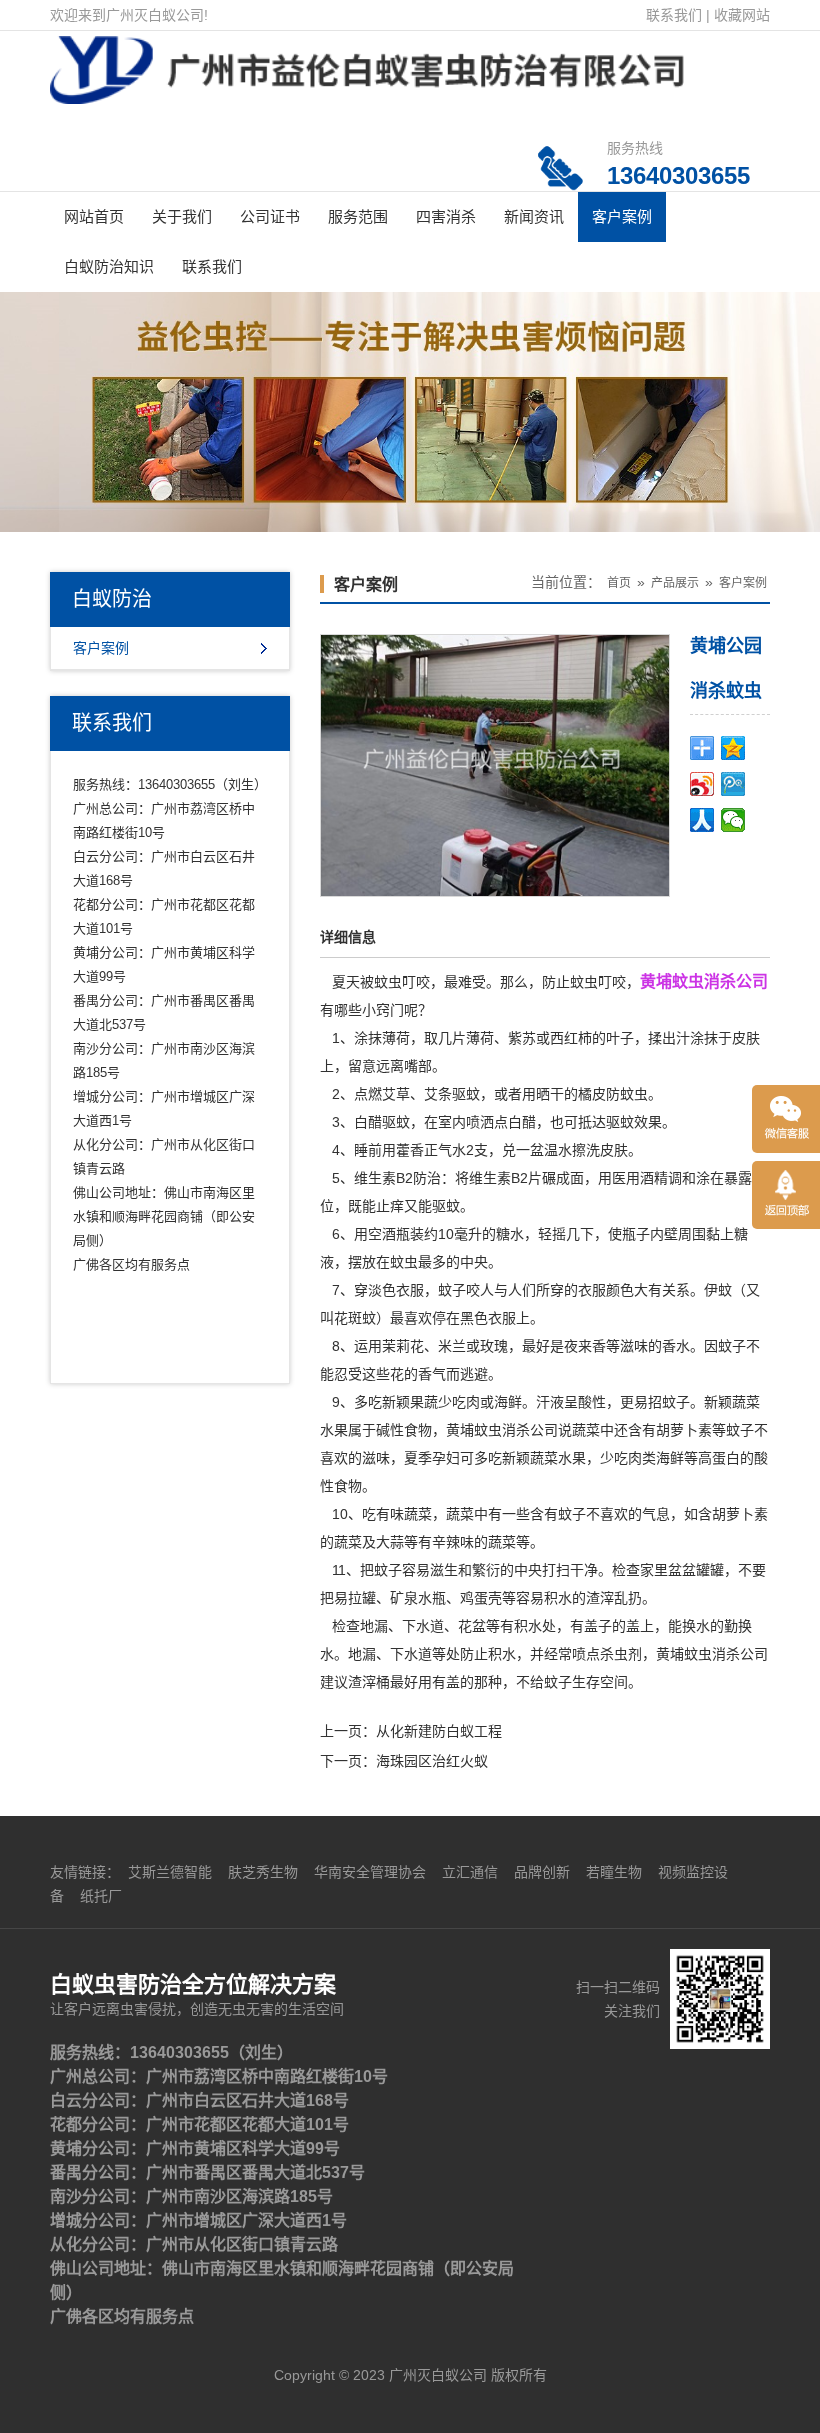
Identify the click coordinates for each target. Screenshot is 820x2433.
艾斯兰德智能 (170, 1872)
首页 (619, 583)
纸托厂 (101, 1896)
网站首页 (94, 216)
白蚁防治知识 (109, 266)
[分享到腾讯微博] (733, 784)
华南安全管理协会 (370, 1872)
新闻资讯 (534, 216)
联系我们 (674, 15)
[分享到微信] (733, 820)
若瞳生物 (614, 1872)
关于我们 (182, 216)
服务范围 (358, 216)
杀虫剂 (621, 1654)
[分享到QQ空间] (733, 748)
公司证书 (270, 216)
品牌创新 (542, 1872)
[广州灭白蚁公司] (367, 74)
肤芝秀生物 (263, 1872)
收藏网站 (742, 15)
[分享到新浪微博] (702, 784)
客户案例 (622, 216)
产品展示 (675, 583)
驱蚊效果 (634, 1122)
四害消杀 (446, 216)
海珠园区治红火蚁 (432, 1761)
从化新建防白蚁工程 (439, 1731)
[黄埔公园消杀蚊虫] (495, 764)
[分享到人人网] (702, 820)
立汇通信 (470, 1872)
